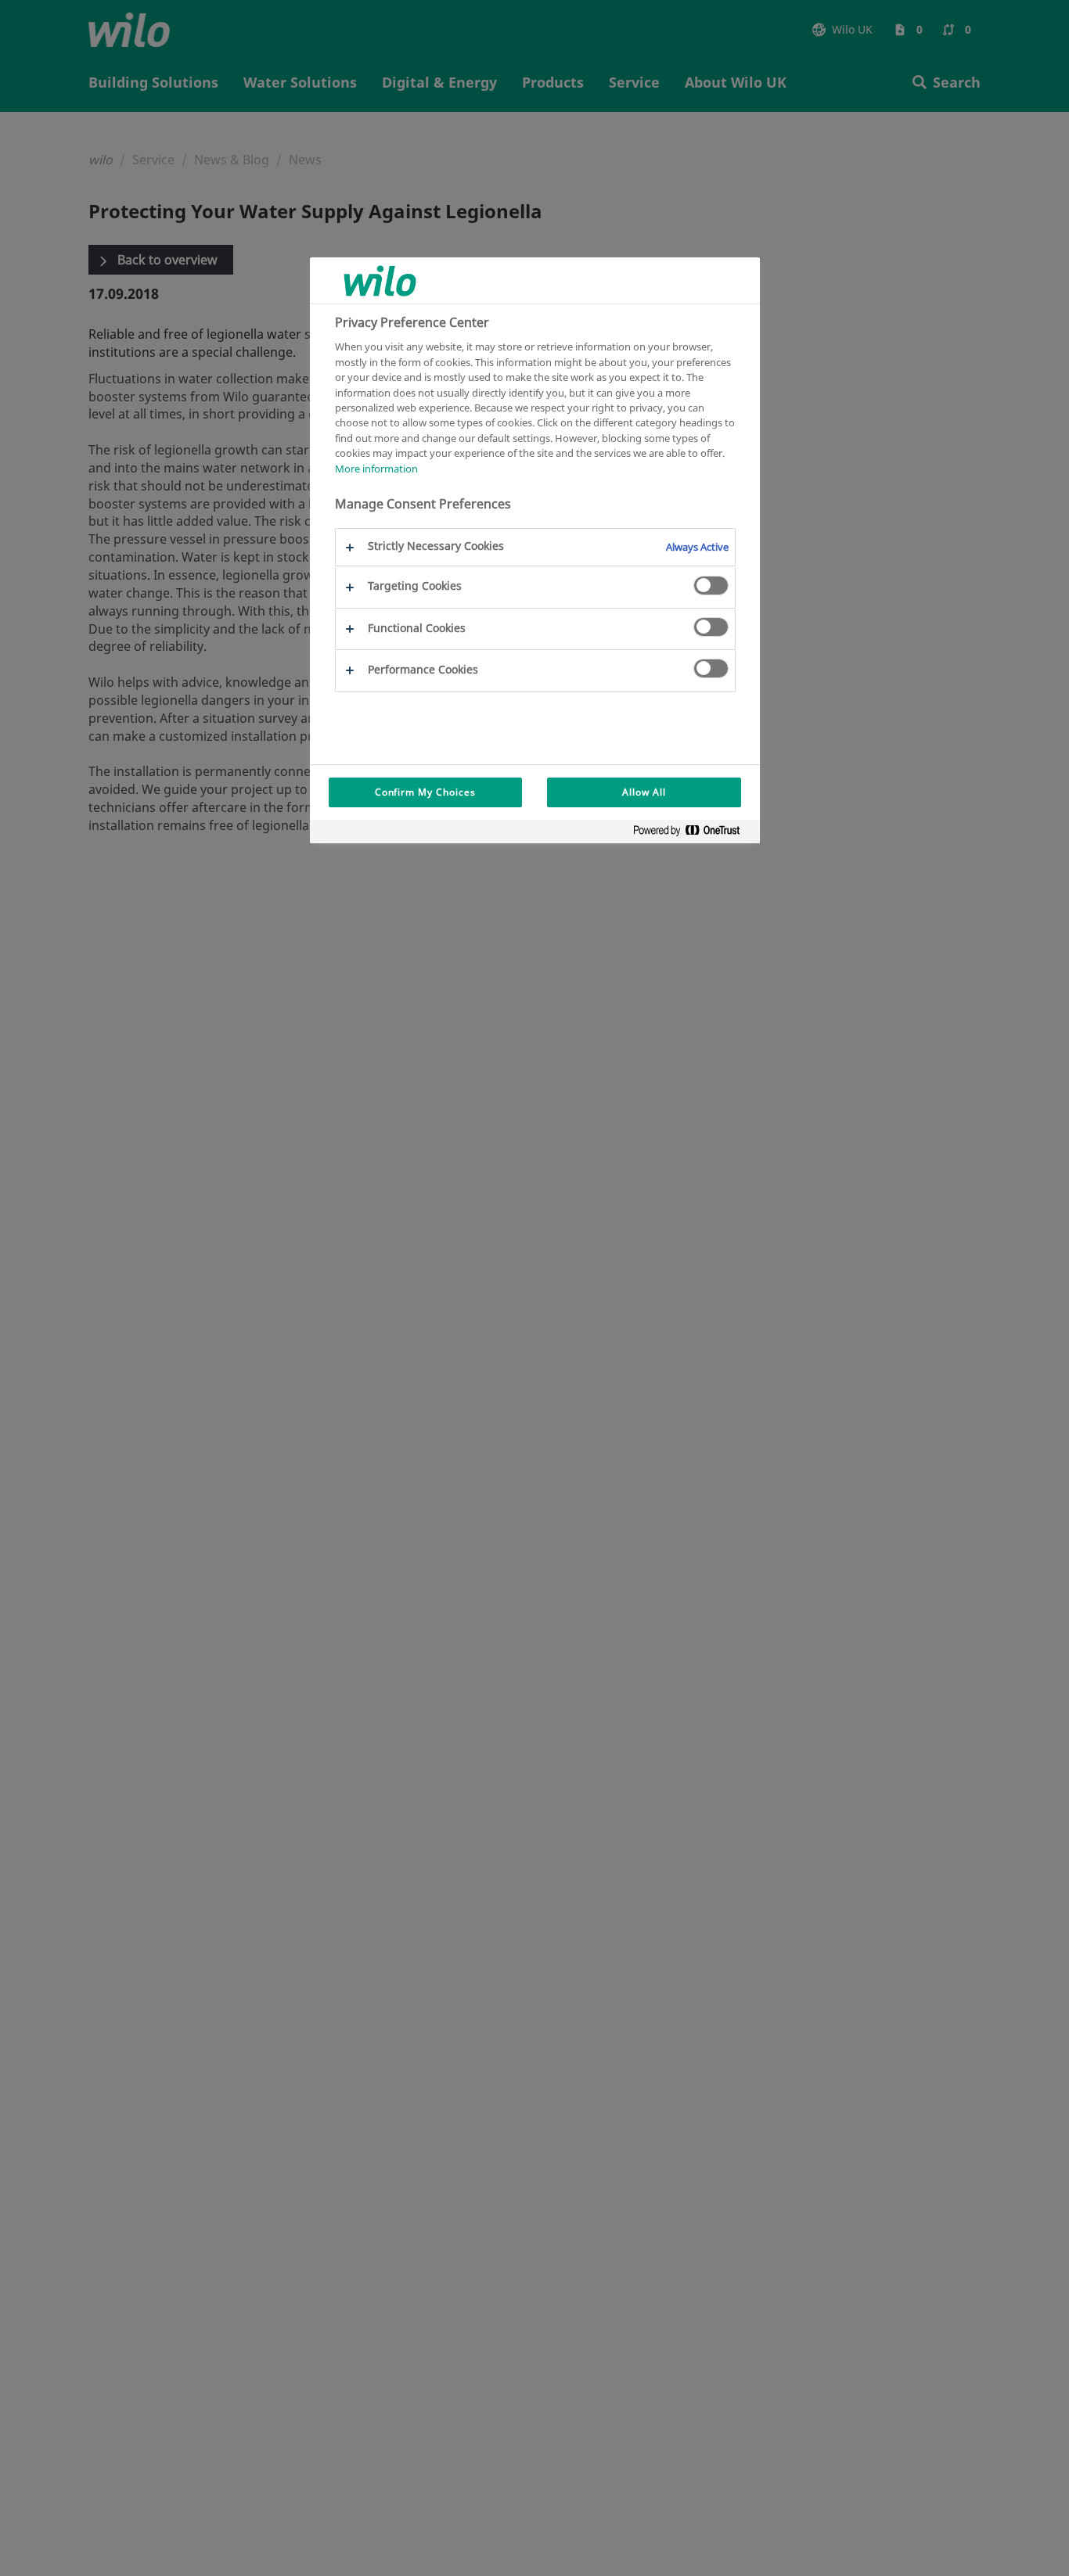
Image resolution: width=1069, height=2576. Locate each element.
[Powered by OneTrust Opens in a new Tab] (693, 834)
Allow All (644, 792)
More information (376, 469)
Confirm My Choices (425, 792)
